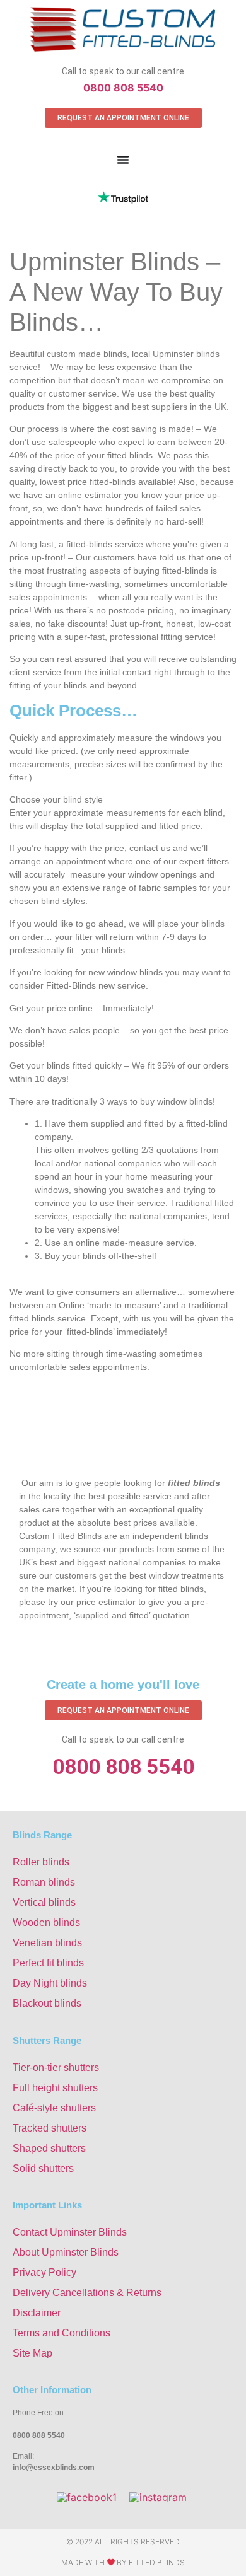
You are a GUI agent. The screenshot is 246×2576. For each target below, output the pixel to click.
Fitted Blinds (157, 2562)
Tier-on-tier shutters (56, 2068)
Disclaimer (37, 2313)
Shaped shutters (49, 2148)
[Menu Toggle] (123, 160)
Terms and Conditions (61, 2333)
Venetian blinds (47, 1943)
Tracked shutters (50, 2128)
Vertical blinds (44, 1902)
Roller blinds (41, 1862)
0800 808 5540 (123, 88)
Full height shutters (55, 2088)
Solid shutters (43, 2168)
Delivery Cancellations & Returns (87, 2293)
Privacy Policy (44, 2272)
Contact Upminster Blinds (70, 2232)
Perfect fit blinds (48, 1963)
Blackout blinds (47, 2003)
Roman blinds (44, 1882)
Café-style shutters (54, 2108)
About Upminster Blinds (66, 2252)
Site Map (32, 2353)
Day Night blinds (50, 1983)
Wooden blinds (46, 1923)
